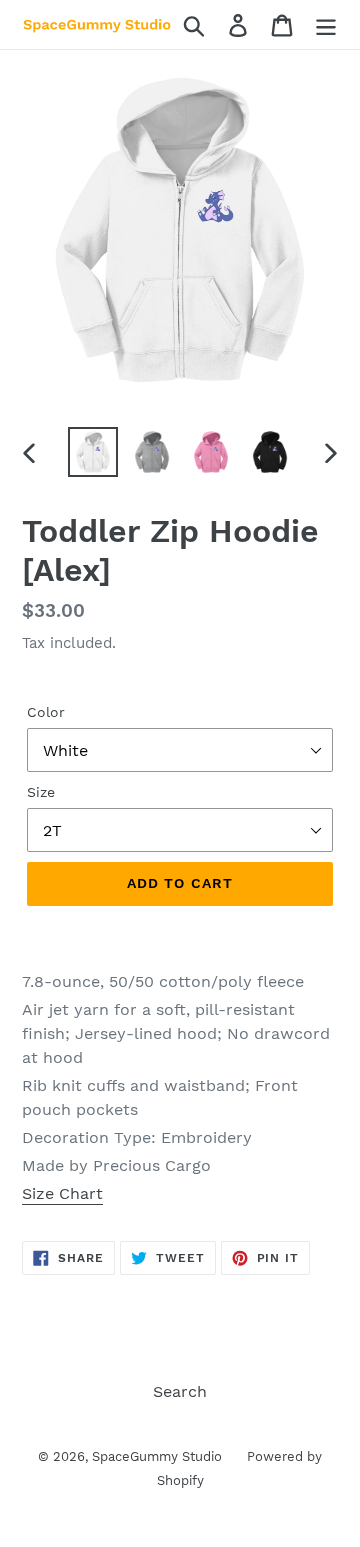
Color (46, 712)
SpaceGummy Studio (157, 1456)
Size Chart (62, 1193)
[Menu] (326, 24)
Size (41, 792)
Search (180, 1391)
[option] (92, 452)
